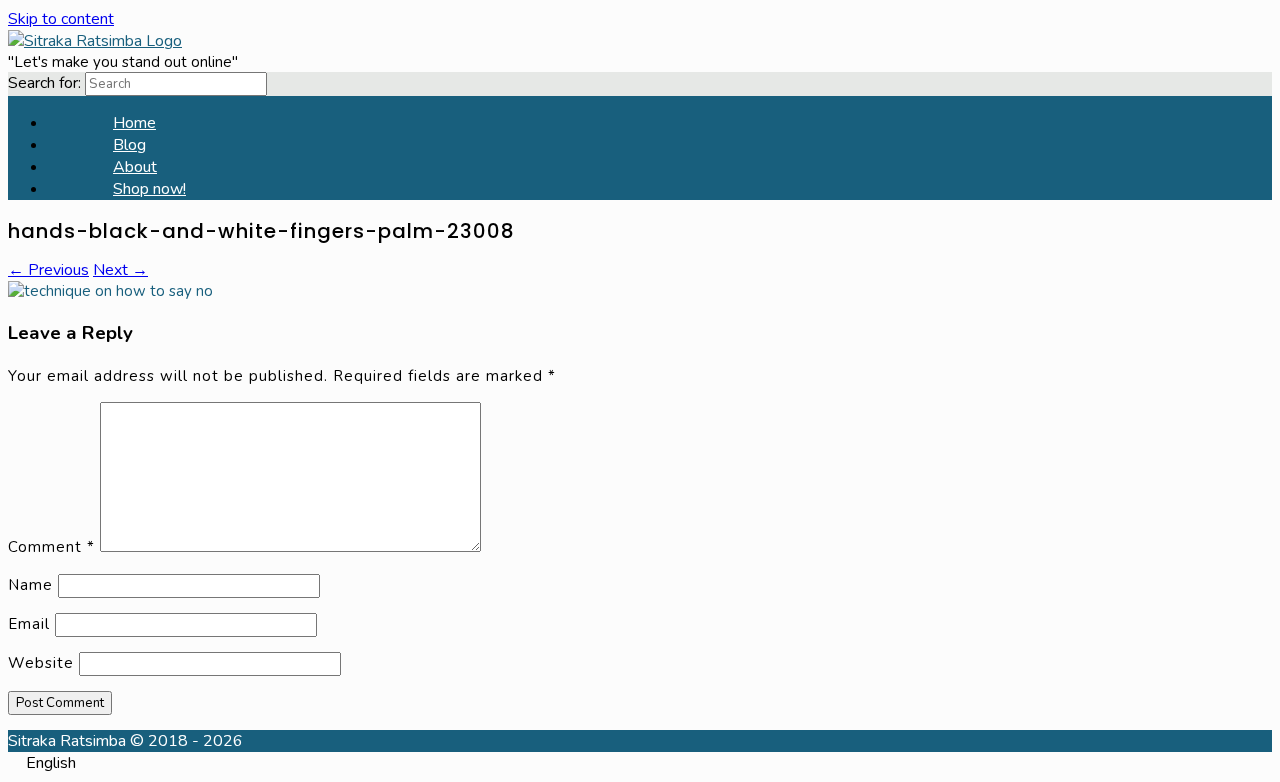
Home (134, 123)
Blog (129, 145)
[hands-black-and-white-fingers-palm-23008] (110, 291)
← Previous (48, 270)
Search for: (44, 83)
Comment (51, 547)
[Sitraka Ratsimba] (95, 41)
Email (29, 624)
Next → (120, 270)
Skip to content (61, 19)
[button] (640, 763)
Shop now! (149, 189)
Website (41, 663)
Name (30, 585)
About (135, 167)
